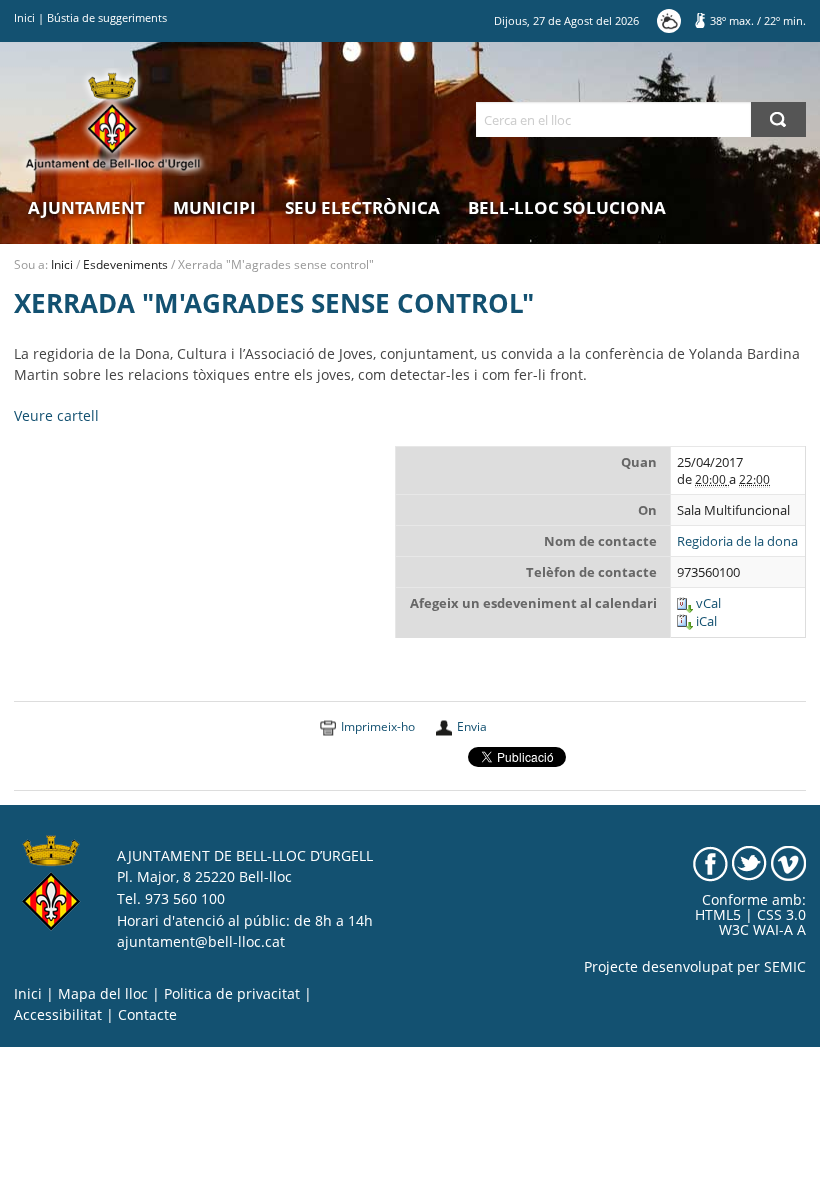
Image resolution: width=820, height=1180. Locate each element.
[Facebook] (710, 862)
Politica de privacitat (232, 994)
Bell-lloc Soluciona (567, 207)
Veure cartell (56, 416)
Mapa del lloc (103, 994)
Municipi (214, 207)
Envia (472, 726)
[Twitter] (749, 862)
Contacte (147, 1015)
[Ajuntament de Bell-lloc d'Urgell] (113, 122)
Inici (24, 17)
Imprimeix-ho (378, 726)
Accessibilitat (58, 1015)
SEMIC (785, 967)
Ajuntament (86, 207)
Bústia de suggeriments (107, 17)
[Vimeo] (788, 862)
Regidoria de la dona (737, 541)
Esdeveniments (125, 264)
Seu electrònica (362, 207)
